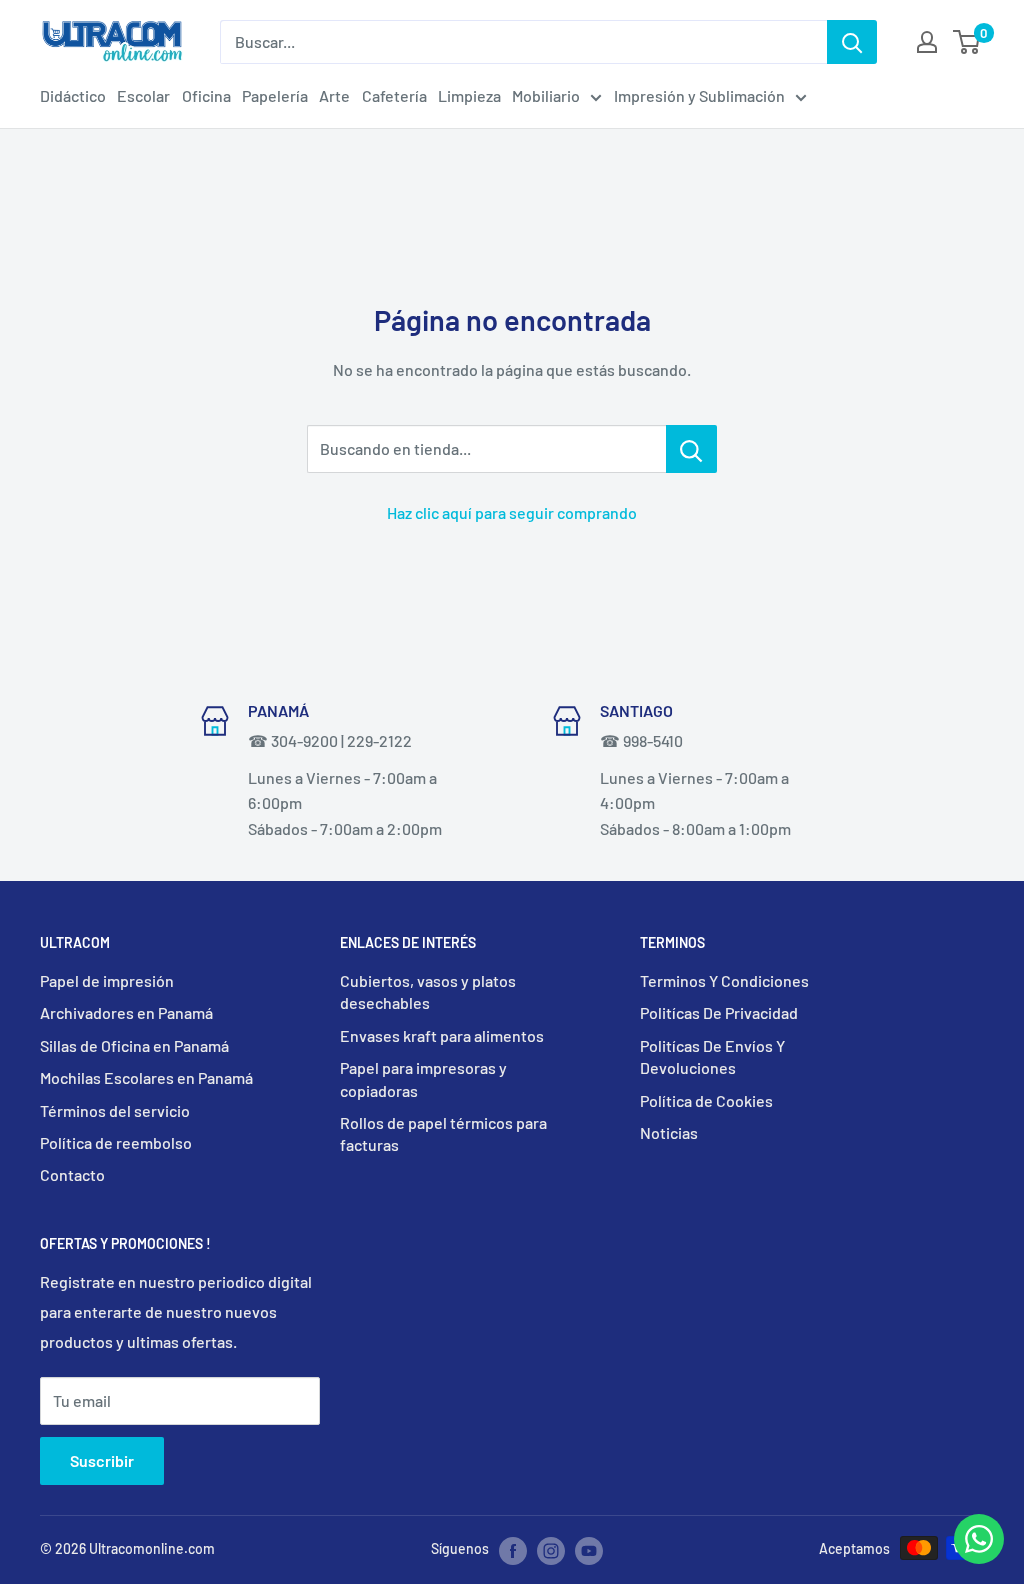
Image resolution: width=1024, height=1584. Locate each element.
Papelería (275, 95)
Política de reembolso (116, 1142)
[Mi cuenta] (927, 42)
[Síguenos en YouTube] (589, 1550)
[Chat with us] (979, 1557)
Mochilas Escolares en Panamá (146, 1077)
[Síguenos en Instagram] (551, 1550)
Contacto (72, 1174)
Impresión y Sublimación (699, 95)
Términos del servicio (115, 1110)
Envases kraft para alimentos (442, 1035)
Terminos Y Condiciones (724, 980)
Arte (334, 95)
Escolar (143, 95)
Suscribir (102, 1460)
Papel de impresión (107, 980)
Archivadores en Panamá (126, 1012)
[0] (967, 42)
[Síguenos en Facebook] (513, 1550)
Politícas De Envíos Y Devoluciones (712, 1056)
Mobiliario (546, 95)
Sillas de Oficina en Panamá (134, 1045)
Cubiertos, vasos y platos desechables (428, 991)
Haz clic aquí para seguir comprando (512, 512)
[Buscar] (852, 42)
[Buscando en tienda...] (691, 449)
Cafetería (394, 95)
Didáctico (73, 95)
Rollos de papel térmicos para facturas (443, 1133)
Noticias (669, 1132)
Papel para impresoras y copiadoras (423, 1078)
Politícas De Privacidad (719, 1012)
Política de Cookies (706, 1100)
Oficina (206, 95)
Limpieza (469, 95)
